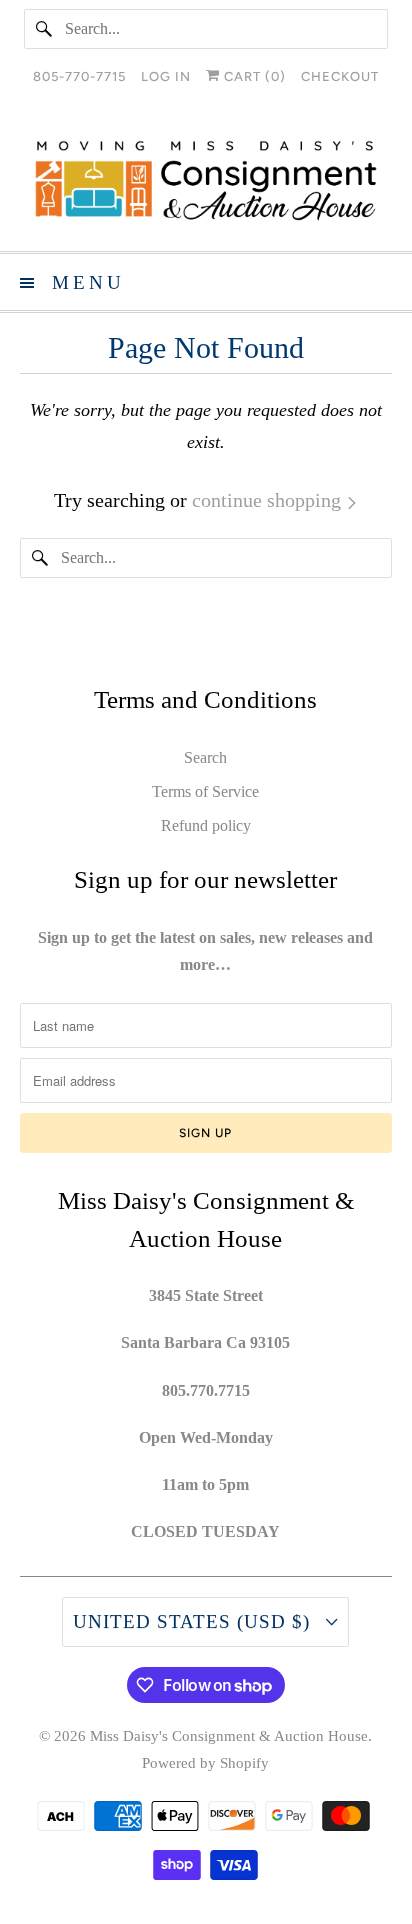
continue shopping (269, 500)
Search (205, 757)
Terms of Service (205, 791)
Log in (166, 76)
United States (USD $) (194, 1621)
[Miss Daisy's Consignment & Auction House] (205, 181)
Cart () (253, 76)
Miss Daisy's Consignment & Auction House (229, 1736)
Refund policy (206, 825)
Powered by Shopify (205, 1763)
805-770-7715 (79, 76)
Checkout (340, 76)
